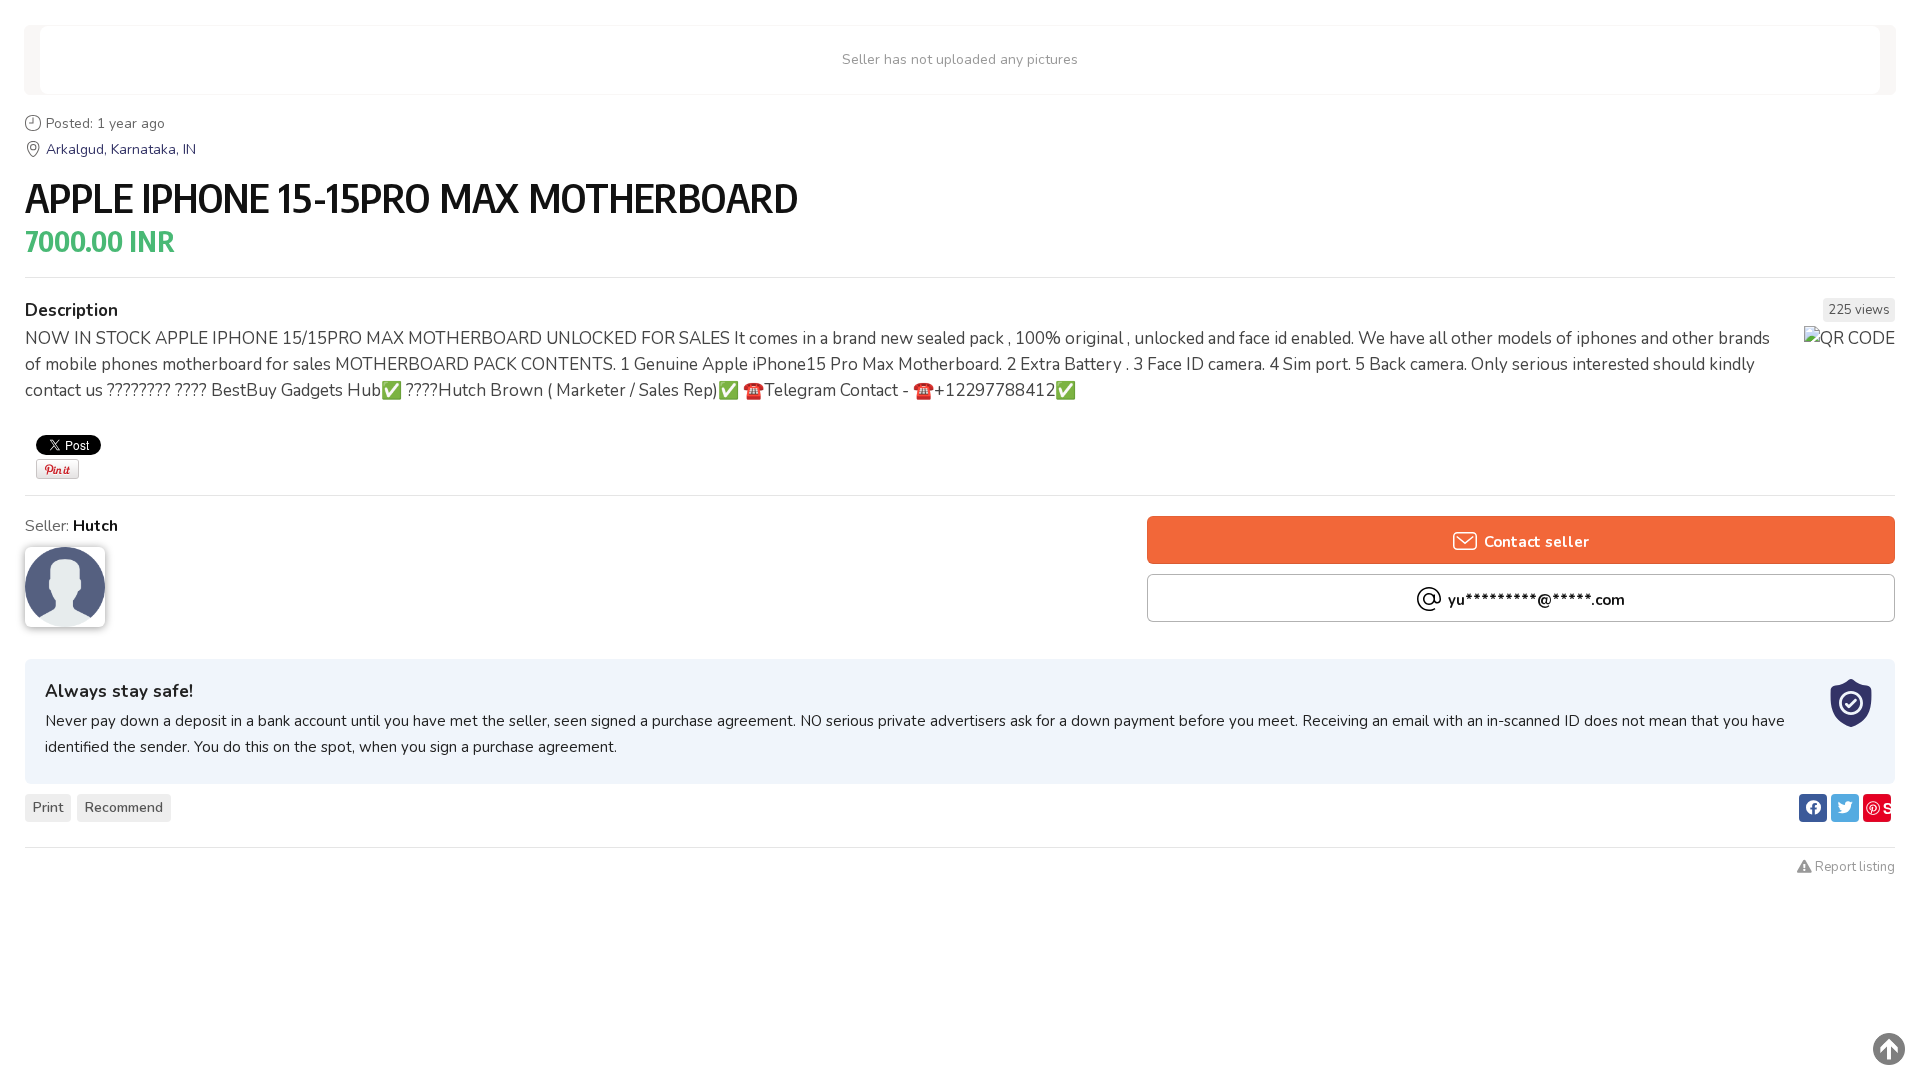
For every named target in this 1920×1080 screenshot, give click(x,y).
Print (48, 807)
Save (1878, 809)
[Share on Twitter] (1845, 808)
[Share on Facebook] (1813, 808)
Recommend (124, 807)
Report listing (1853, 867)
